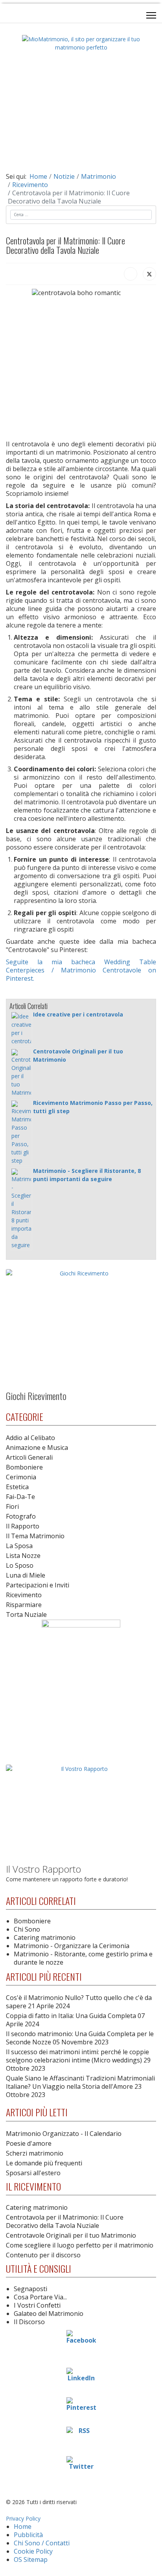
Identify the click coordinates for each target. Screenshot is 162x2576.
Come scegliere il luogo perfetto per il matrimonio (80, 2245)
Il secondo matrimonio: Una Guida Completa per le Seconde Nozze (80, 2038)
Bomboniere (24, 1467)
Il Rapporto (23, 1526)
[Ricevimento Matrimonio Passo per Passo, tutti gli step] (21, 1133)
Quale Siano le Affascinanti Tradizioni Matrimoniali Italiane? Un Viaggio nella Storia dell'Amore (80, 2086)
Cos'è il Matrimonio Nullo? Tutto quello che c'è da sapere (79, 2002)
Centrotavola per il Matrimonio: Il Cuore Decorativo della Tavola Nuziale (65, 2221)
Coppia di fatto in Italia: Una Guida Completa (75, 2020)
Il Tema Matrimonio (35, 1536)
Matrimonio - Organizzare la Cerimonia (72, 1946)
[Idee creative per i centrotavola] (21, 1029)
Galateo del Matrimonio (49, 2314)
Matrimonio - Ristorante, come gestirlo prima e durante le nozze (83, 1958)
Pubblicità (28, 2535)
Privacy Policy (23, 2518)
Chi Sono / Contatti (42, 2543)
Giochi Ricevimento (36, 1396)
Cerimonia (21, 1477)
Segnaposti (30, 2289)
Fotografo (21, 1516)
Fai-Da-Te (20, 1497)
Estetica (17, 1487)
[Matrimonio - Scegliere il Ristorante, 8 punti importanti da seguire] (21, 1209)
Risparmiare (24, 1605)
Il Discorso (29, 2322)
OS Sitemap (31, 2559)
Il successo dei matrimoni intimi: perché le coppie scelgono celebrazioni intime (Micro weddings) (78, 2060)
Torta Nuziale (26, 1615)
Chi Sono (27, 1929)
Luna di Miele (26, 1575)
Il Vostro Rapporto (43, 1869)
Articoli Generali (29, 1457)
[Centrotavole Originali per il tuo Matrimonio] (21, 1073)
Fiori (12, 1506)
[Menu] (151, 15)
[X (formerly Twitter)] (149, 274)
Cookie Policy (33, 2551)
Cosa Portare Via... (40, 2297)
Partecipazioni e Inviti (38, 1585)
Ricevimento (24, 1595)
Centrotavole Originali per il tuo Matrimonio (71, 2235)
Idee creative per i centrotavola (78, 1014)
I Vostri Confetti (37, 2305)
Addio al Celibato (30, 1438)
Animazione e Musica (37, 1448)
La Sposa (19, 1546)
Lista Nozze (23, 1556)
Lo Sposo (20, 1565)
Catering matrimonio (45, 1938)
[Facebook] (131, 274)
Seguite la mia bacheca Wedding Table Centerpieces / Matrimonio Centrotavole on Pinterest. (81, 970)
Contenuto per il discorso (43, 2255)
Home (23, 2526)
